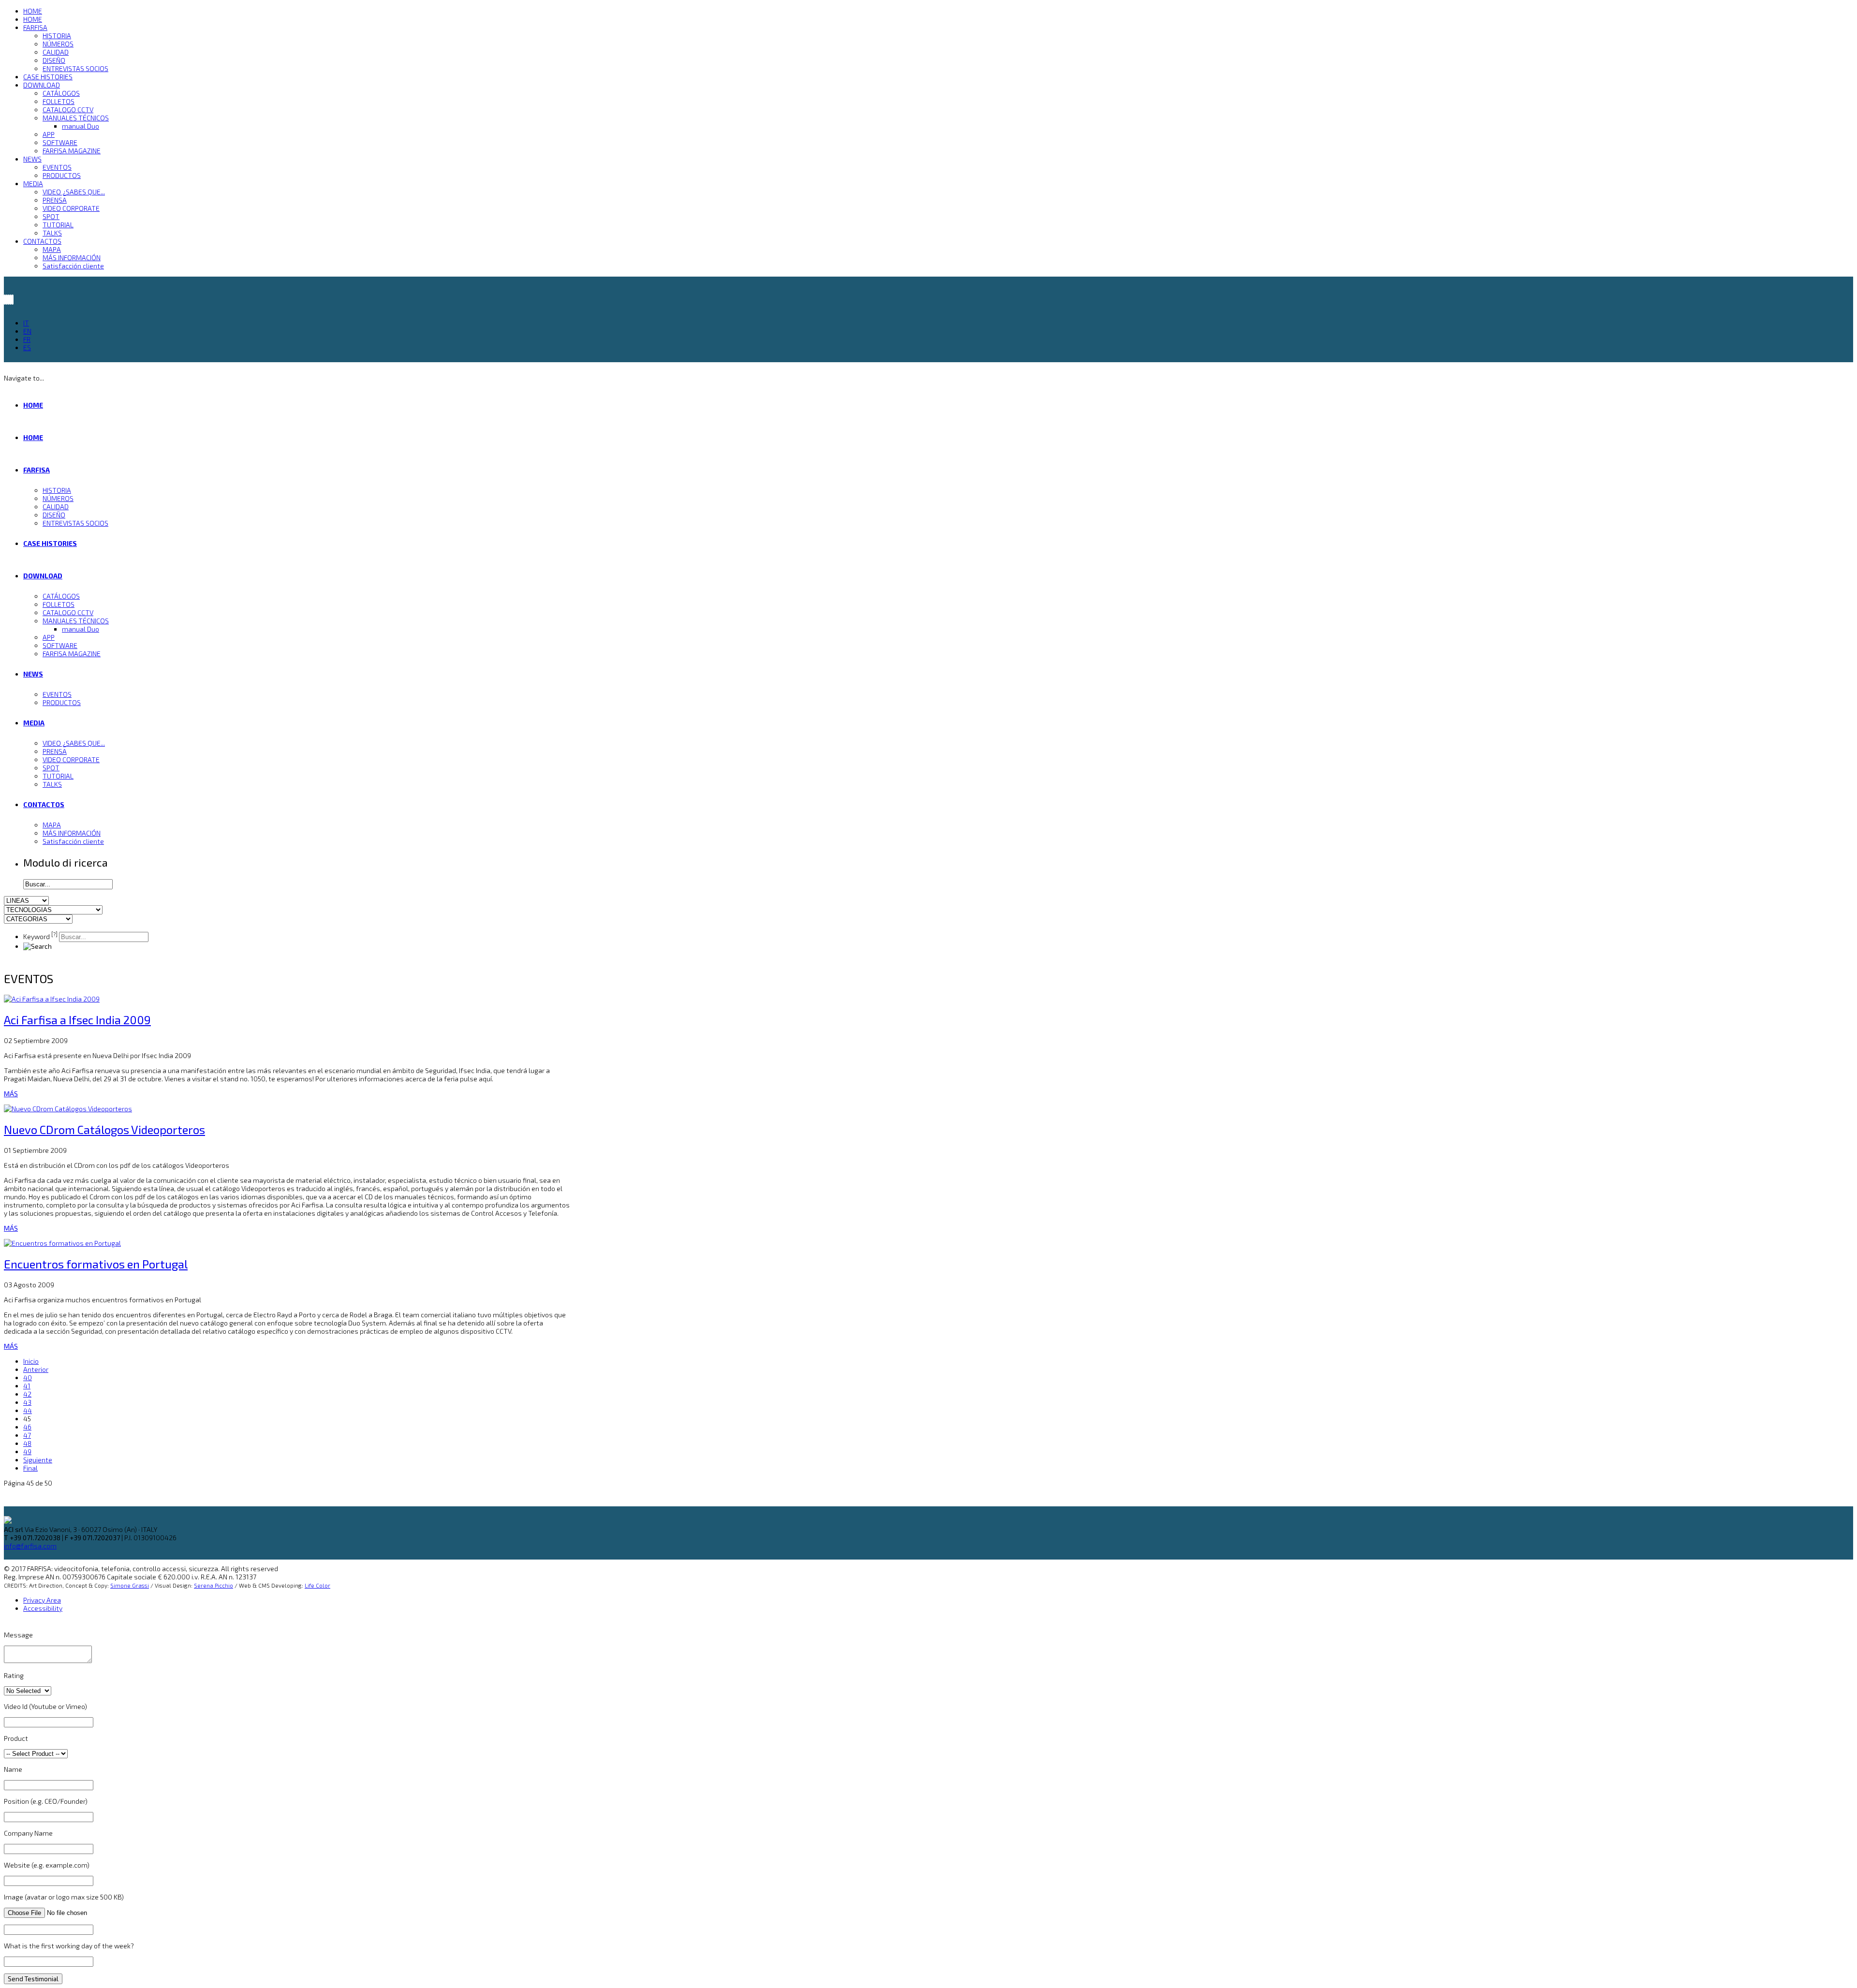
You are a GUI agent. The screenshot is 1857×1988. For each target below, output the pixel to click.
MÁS (11, 1094)
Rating (14, 1675)
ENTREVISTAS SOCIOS (75, 68)
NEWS (32, 159)
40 (28, 1377)
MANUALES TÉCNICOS (76, 118)
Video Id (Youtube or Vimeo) (45, 1706)
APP (49, 134)
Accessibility (43, 1608)
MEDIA (33, 184)
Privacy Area (42, 1600)
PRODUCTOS (62, 175)
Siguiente (38, 1460)
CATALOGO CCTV (68, 110)
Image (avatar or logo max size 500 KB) (64, 1897)
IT (26, 323)
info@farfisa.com (30, 1546)
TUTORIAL (58, 225)
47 (27, 1435)
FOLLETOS (59, 101)
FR (27, 339)
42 (27, 1394)
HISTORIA (57, 36)
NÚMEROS (58, 44)
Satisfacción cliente (73, 266)
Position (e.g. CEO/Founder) (46, 1801)
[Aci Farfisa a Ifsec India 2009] (52, 999)
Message (18, 1635)
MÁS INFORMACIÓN (72, 258)
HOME (33, 11)
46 (27, 1427)
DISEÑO (54, 60)
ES (27, 347)
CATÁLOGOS (61, 93)
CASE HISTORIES (48, 77)
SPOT (51, 216)
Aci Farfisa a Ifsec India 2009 (77, 1020)
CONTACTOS (42, 241)
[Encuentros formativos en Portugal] (62, 1243)
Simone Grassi (130, 1585)
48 (27, 1443)
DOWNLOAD (42, 85)
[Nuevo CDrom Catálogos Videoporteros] (68, 1109)
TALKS (52, 233)
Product (16, 1738)
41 (27, 1386)
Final (30, 1468)
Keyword (40, 936)
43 (27, 1402)
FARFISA (35, 27)
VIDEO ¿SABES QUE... (74, 192)
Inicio (31, 1361)
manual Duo (81, 126)
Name (13, 1769)
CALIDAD (56, 52)
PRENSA (55, 200)
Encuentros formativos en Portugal (96, 1264)
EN (27, 331)
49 (27, 1451)
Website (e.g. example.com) (47, 1865)
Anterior (36, 1369)
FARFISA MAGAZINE (72, 151)
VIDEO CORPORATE (71, 208)
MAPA (52, 249)
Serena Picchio (214, 1585)
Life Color (317, 1585)
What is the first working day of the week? (69, 1946)
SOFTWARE (60, 142)
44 (28, 1410)
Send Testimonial (33, 1979)
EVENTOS (57, 167)
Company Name (28, 1833)
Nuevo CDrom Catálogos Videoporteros (104, 1129)
